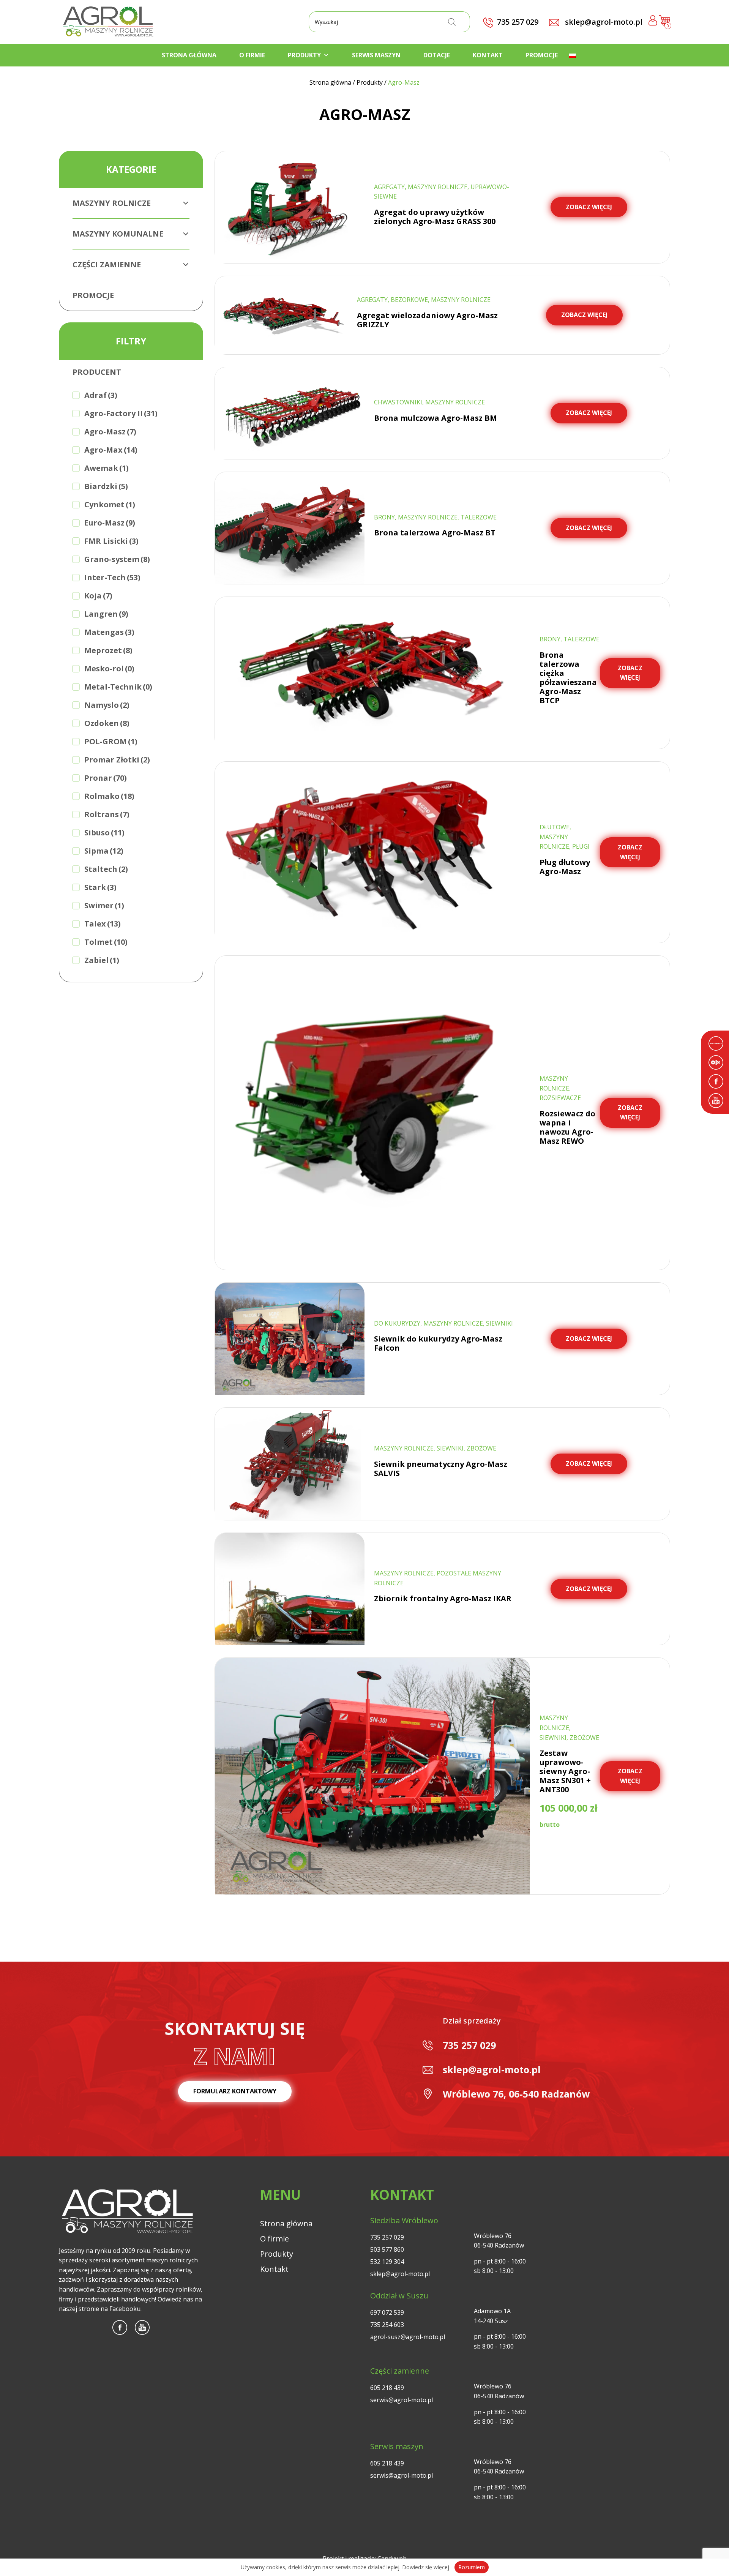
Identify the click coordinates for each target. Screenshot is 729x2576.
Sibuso (104, 833)
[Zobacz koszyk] (664, 24)
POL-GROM (111, 741)
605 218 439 (387, 2388)
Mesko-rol (109, 668)
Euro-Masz (110, 523)
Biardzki (106, 486)
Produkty (304, 55)
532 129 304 (387, 2262)
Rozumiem (472, 2567)
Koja (98, 596)
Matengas (109, 632)
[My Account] (653, 22)
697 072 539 (387, 2312)
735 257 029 (469, 2045)
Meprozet (108, 650)
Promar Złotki (117, 760)
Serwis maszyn (376, 55)
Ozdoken (107, 723)
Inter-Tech (112, 577)
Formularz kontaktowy (235, 2091)
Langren (106, 614)
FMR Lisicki (111, 541)
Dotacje (437, 55)
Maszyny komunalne (118, 234)
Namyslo (107, 705)
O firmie (252, 55)
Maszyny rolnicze (112, 203)
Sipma (104, 851)
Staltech (106, 869)
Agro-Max (111, 450)
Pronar (106, 778)
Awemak (107, 468)
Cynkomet (110, 504)
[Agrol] (108, 22)
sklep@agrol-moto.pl (603, 22)
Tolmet (106, 942)
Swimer (104, 905)
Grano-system (117, 559)
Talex (103, 924)
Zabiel (102, 960)
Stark (100, 887)
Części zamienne (107, 264)
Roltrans (107, 814)
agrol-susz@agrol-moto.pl (408, 2337)
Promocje (542, 55)
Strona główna (189, 55)
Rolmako (109, 796)
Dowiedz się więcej (426, 2567)
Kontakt (488, 55)
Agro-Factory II (121, 413)
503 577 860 (387, 2249)
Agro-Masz (110, 432)
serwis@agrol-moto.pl (402, 2400)
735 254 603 (387, 2325)
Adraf (101, 395)
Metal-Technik (118, 687)
